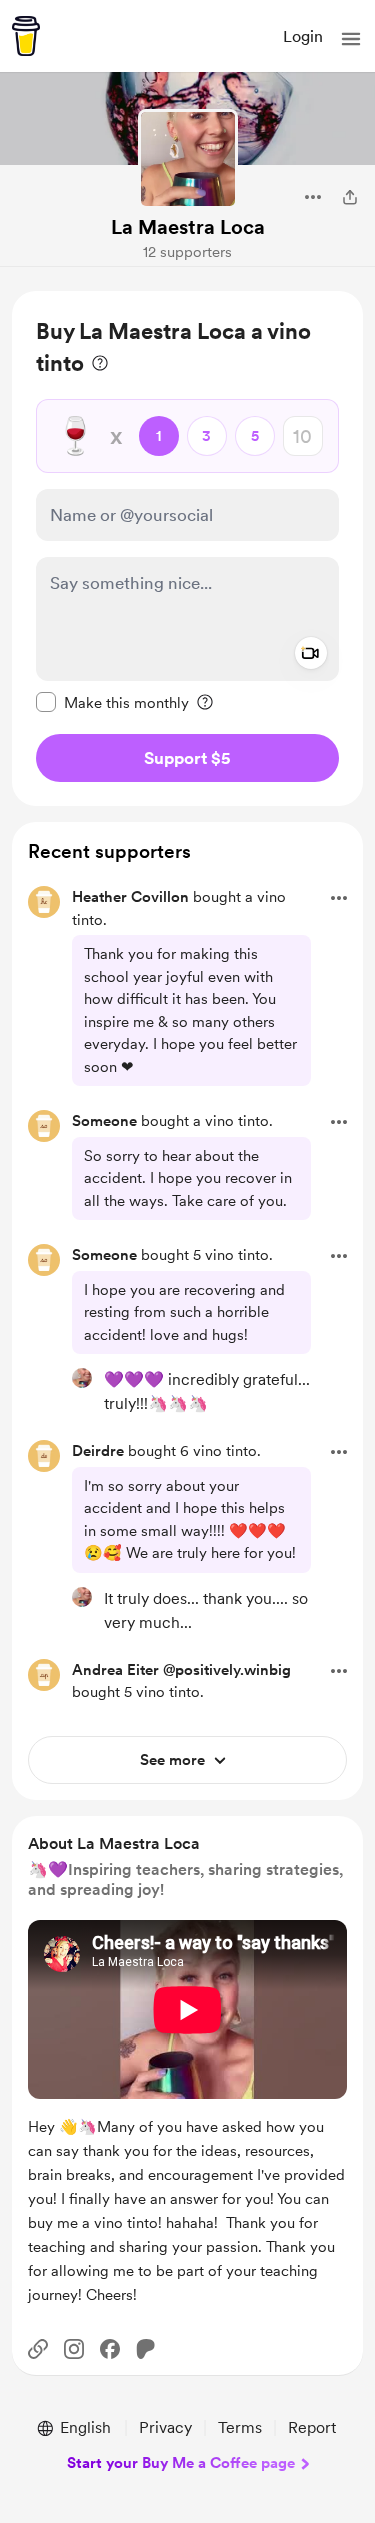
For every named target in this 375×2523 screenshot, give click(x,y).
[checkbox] (112, 702)
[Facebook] (110, 2349)
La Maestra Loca (188, 227)
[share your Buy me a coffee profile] (350, 197)
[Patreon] (146, 2349)
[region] (187, 548)
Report (312, 2427)
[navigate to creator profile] (188, 159)
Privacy (165, 2427)
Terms (240, 2427)
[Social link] (38, 2349)
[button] (351, 39)
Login (303, 36)
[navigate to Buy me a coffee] (26, 36)
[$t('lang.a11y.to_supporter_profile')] (82, 1378)
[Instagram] (74, 2349)
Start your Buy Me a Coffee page (181, 2463)
